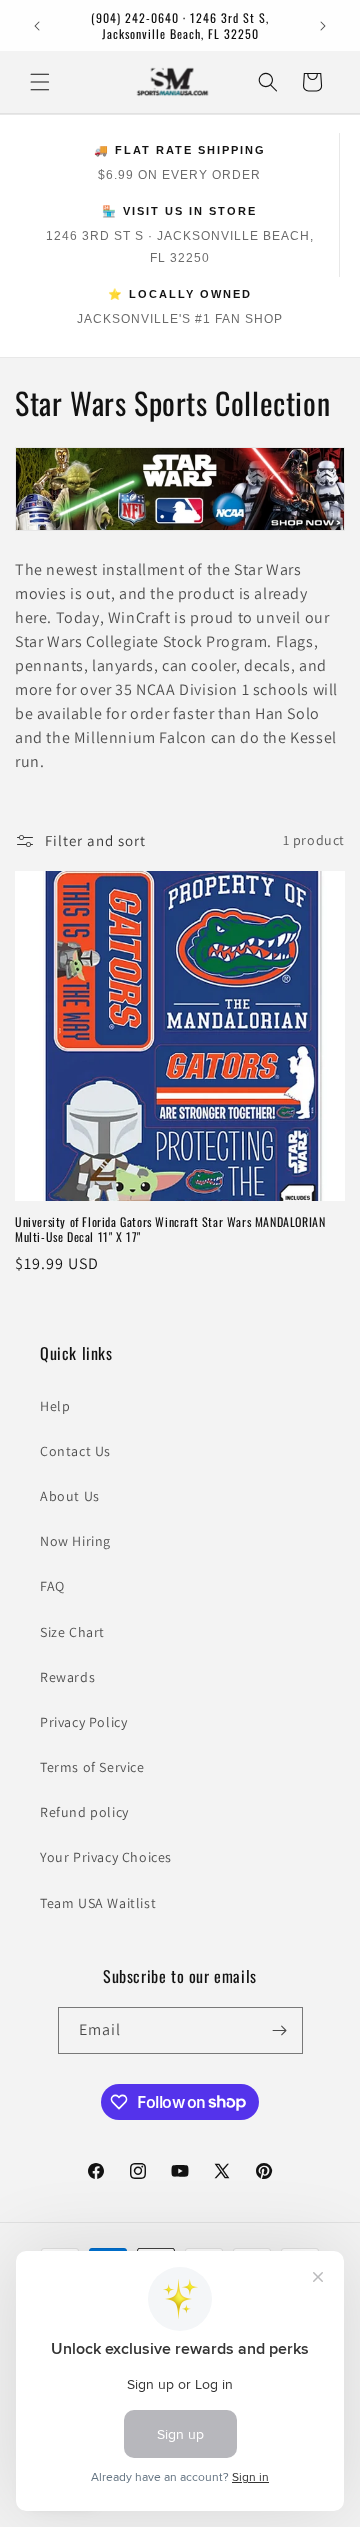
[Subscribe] (280, 2030)
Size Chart (72, 1632)
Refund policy (84, 1812)
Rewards (67, 1677)
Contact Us (75, 1451)
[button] (40, 82)
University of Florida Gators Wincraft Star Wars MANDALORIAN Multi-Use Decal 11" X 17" (170, 1229)
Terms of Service (92, 1767)
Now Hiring (75, 1541)
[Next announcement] (323, 26)
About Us (70, 1496)
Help (55, 1406)
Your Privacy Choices (106, 1857)
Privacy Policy (83, 1722)
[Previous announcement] (37, 26)
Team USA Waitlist (98, 1903)
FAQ (52, 1586)
